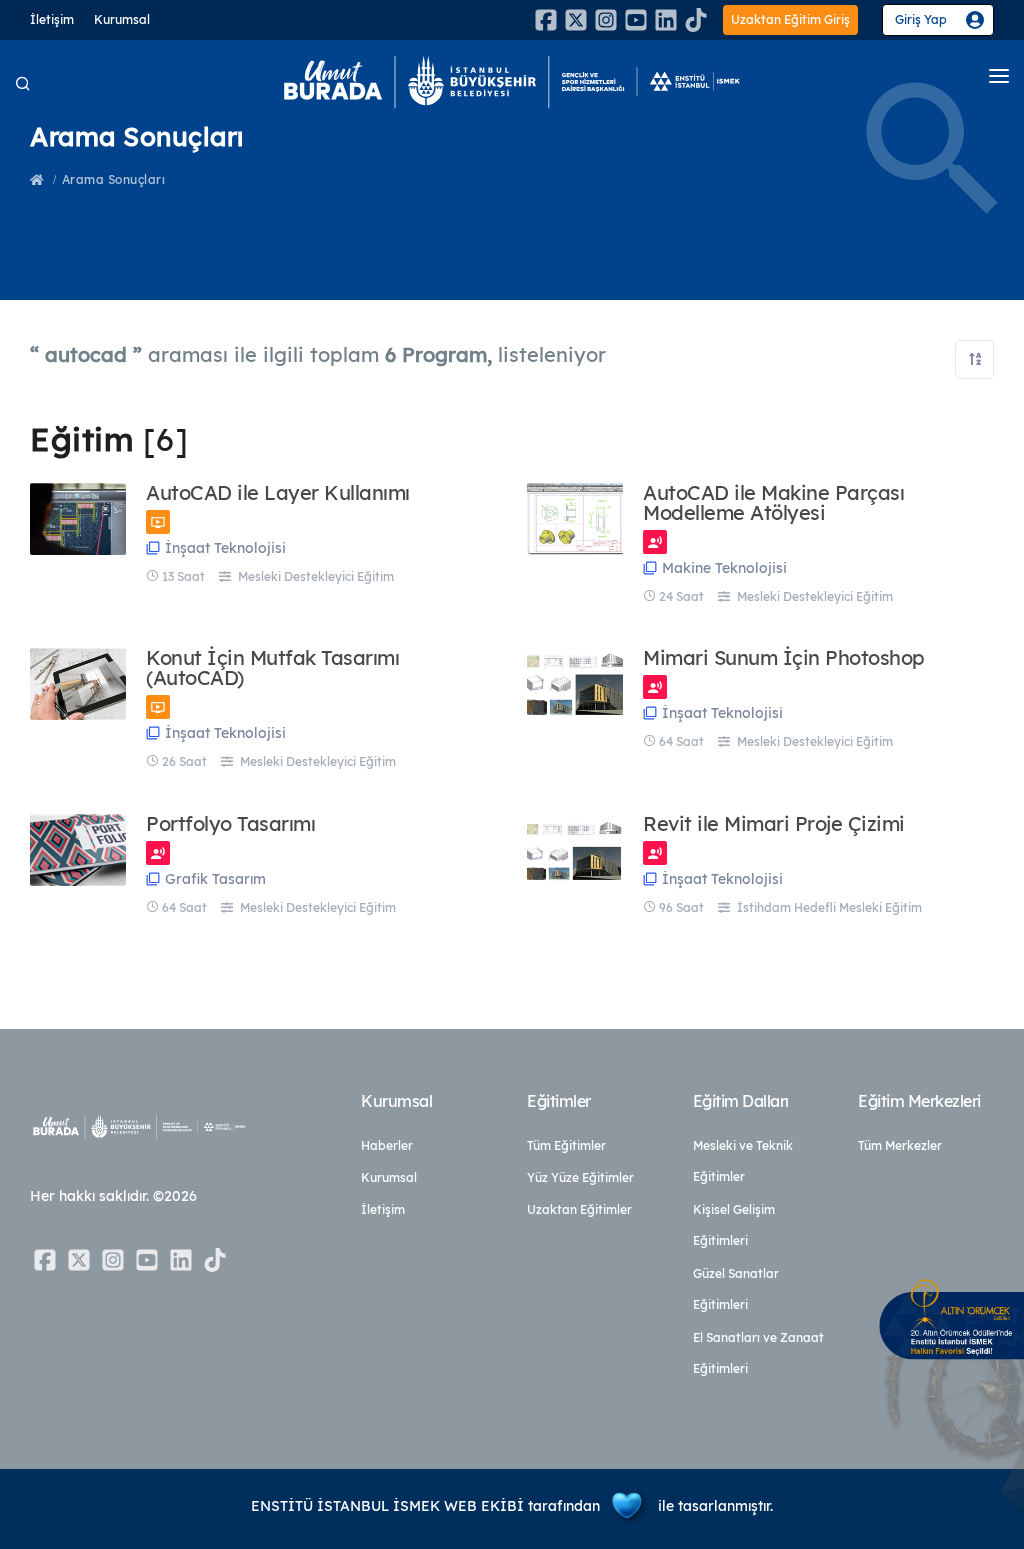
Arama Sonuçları (114, 179)
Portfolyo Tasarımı (230, 824)
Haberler (387, 1145)
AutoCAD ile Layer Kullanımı (278, 493)
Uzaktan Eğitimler (579, 1209)
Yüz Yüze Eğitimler (580, 1177)
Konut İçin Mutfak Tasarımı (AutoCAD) (272, 668)
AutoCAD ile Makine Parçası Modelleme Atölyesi (773, 503)
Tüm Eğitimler (566, 1145)
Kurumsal (122, 19)
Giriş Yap (921, 19)
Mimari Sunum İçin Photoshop (784, 658)
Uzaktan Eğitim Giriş (790, 19)
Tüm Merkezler (900, 1145)
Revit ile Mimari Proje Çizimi (774, 824)
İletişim (52, 19)
